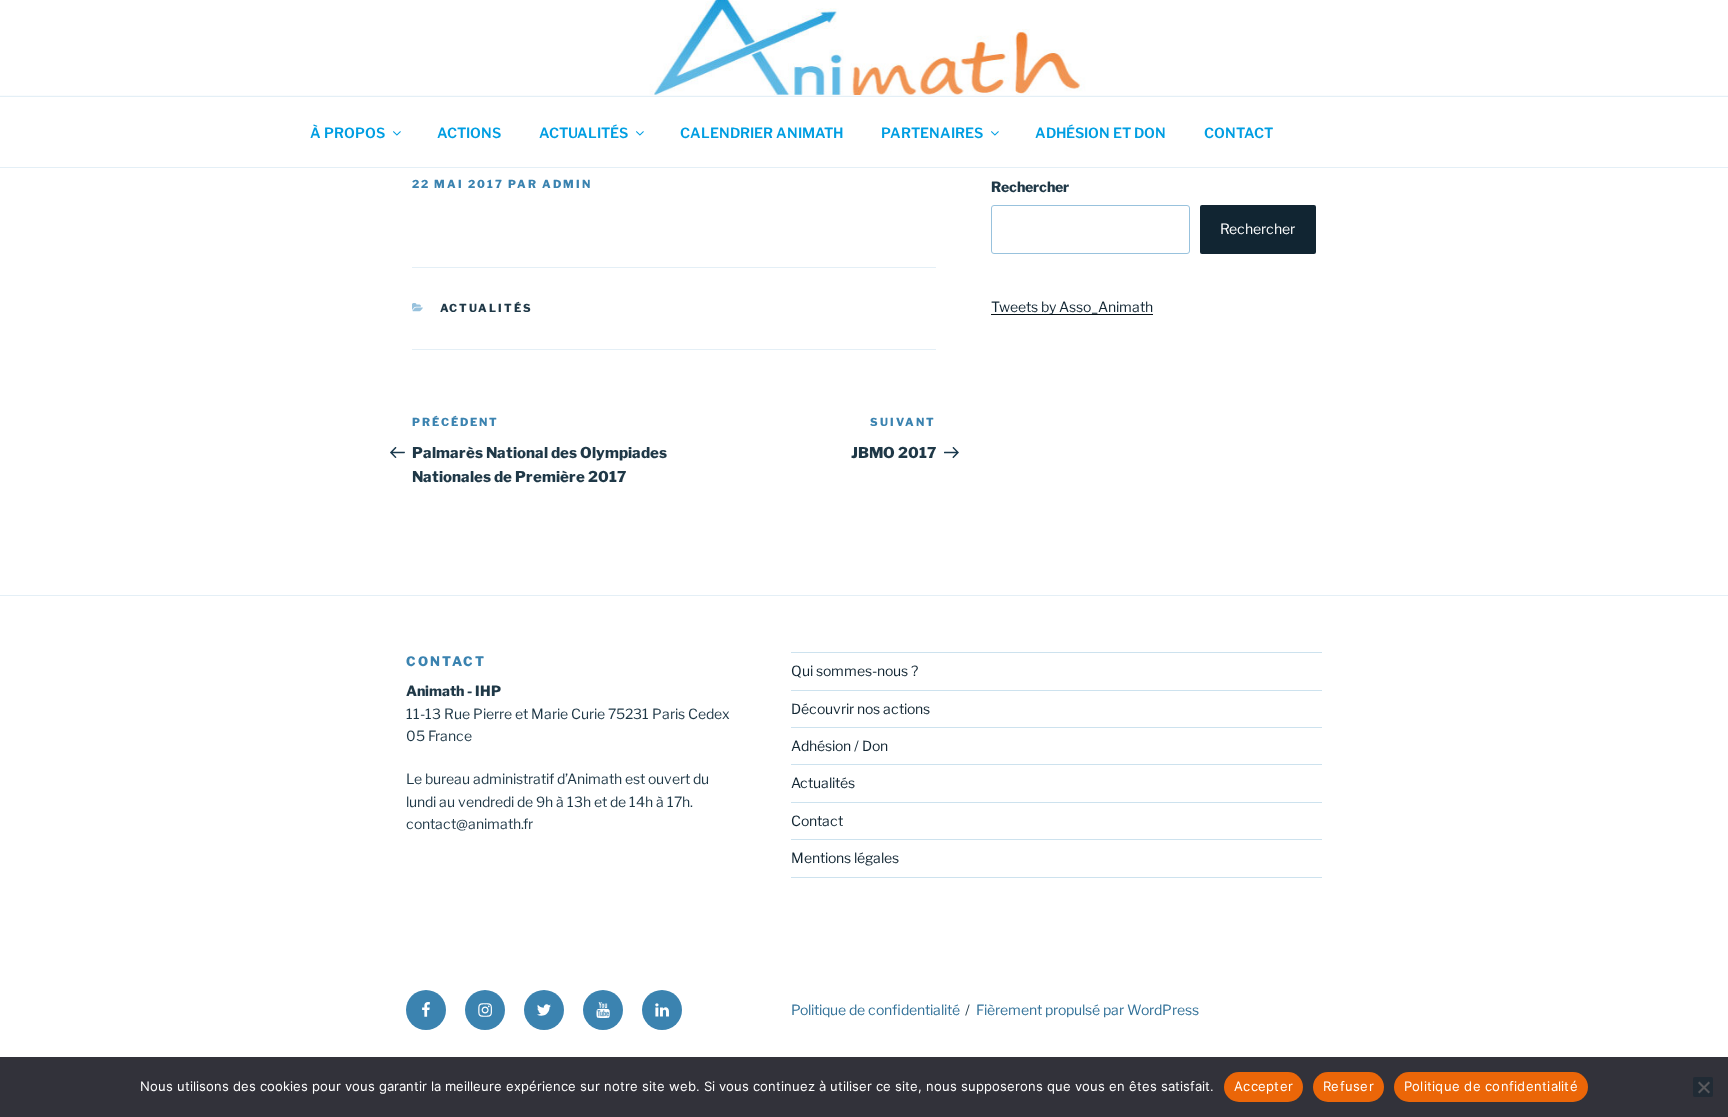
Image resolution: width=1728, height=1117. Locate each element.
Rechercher (1030, 186)
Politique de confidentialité (875, 1009)
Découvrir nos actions (860, 708)
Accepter (1263, 1086)
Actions (469, 132)
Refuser (1348, 1086)
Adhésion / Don (839, 745)
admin (567, 184)
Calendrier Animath (761, 132)
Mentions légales (845, 857)
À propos (347, 132)
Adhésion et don (1100, 132)
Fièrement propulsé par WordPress (1087, 1009)
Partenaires (932, 132)
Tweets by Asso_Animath (1072, 306)
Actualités (583, 132)
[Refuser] (1703, 1087)
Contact (1238, 132)
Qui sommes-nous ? (854, 670)
